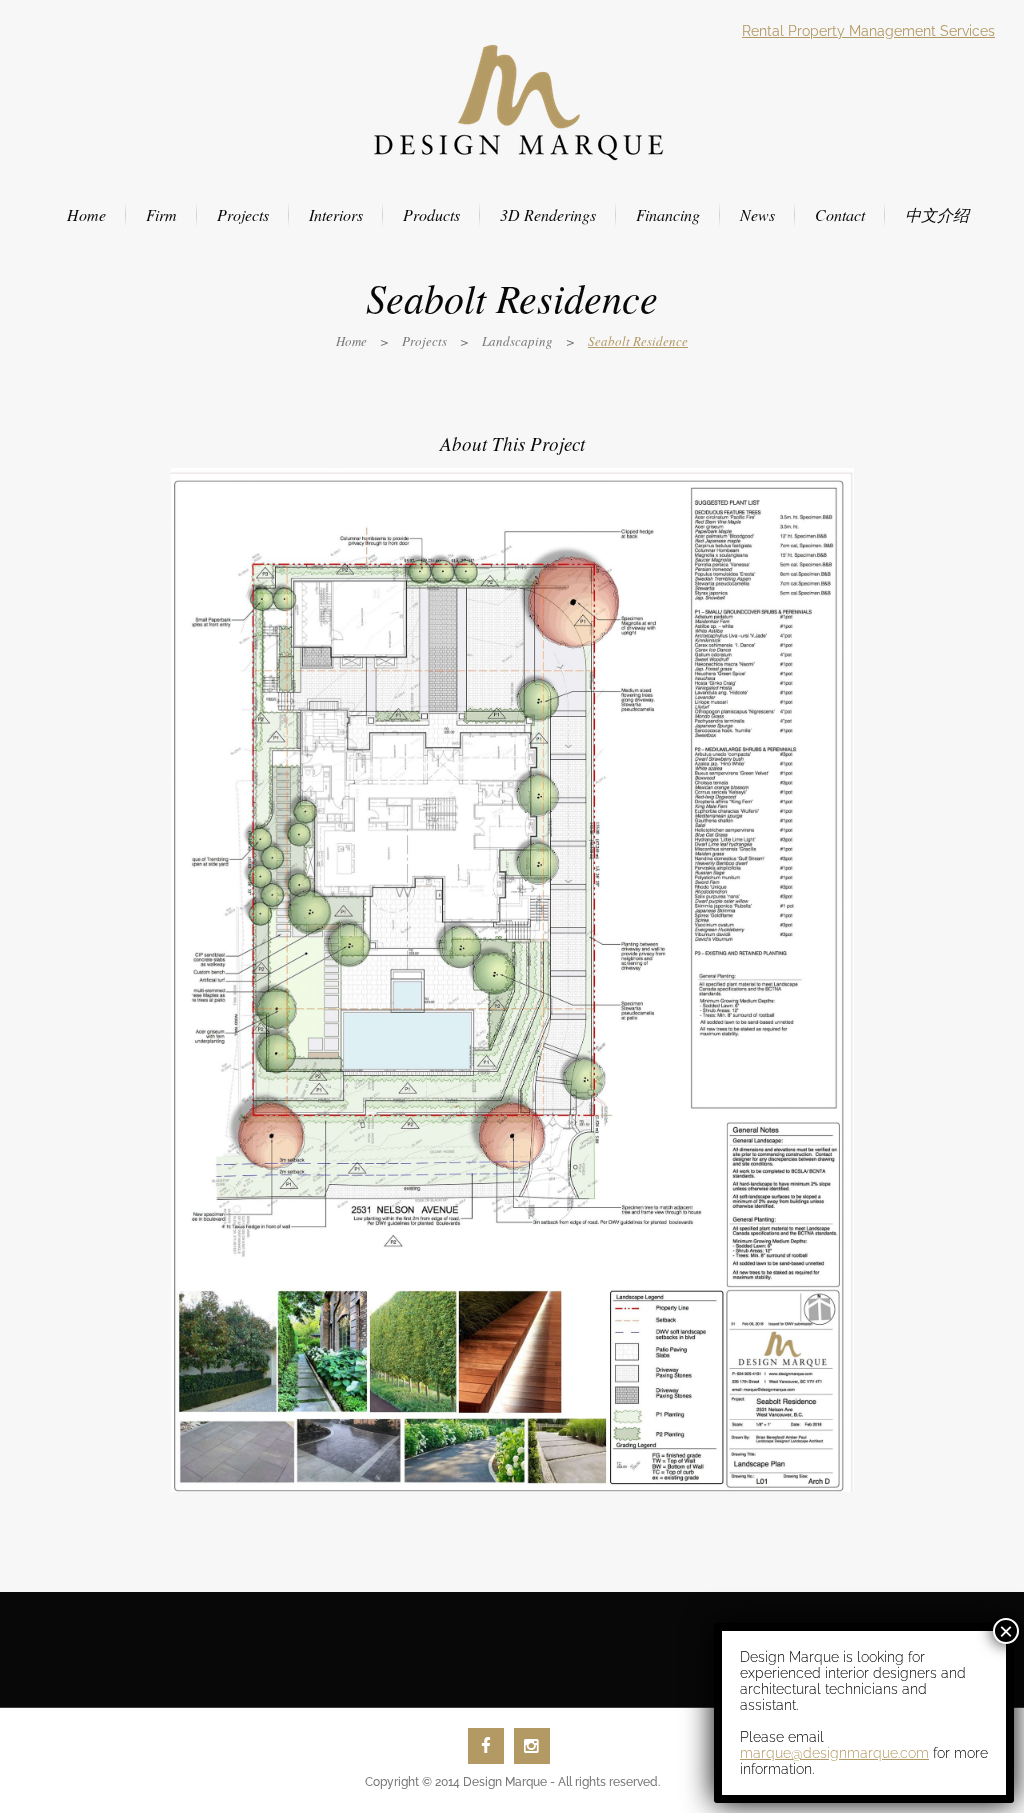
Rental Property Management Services (868, 31)
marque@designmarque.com (834, 1753)
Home (351, 341)
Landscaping (517, 341)
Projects (424, 341)
